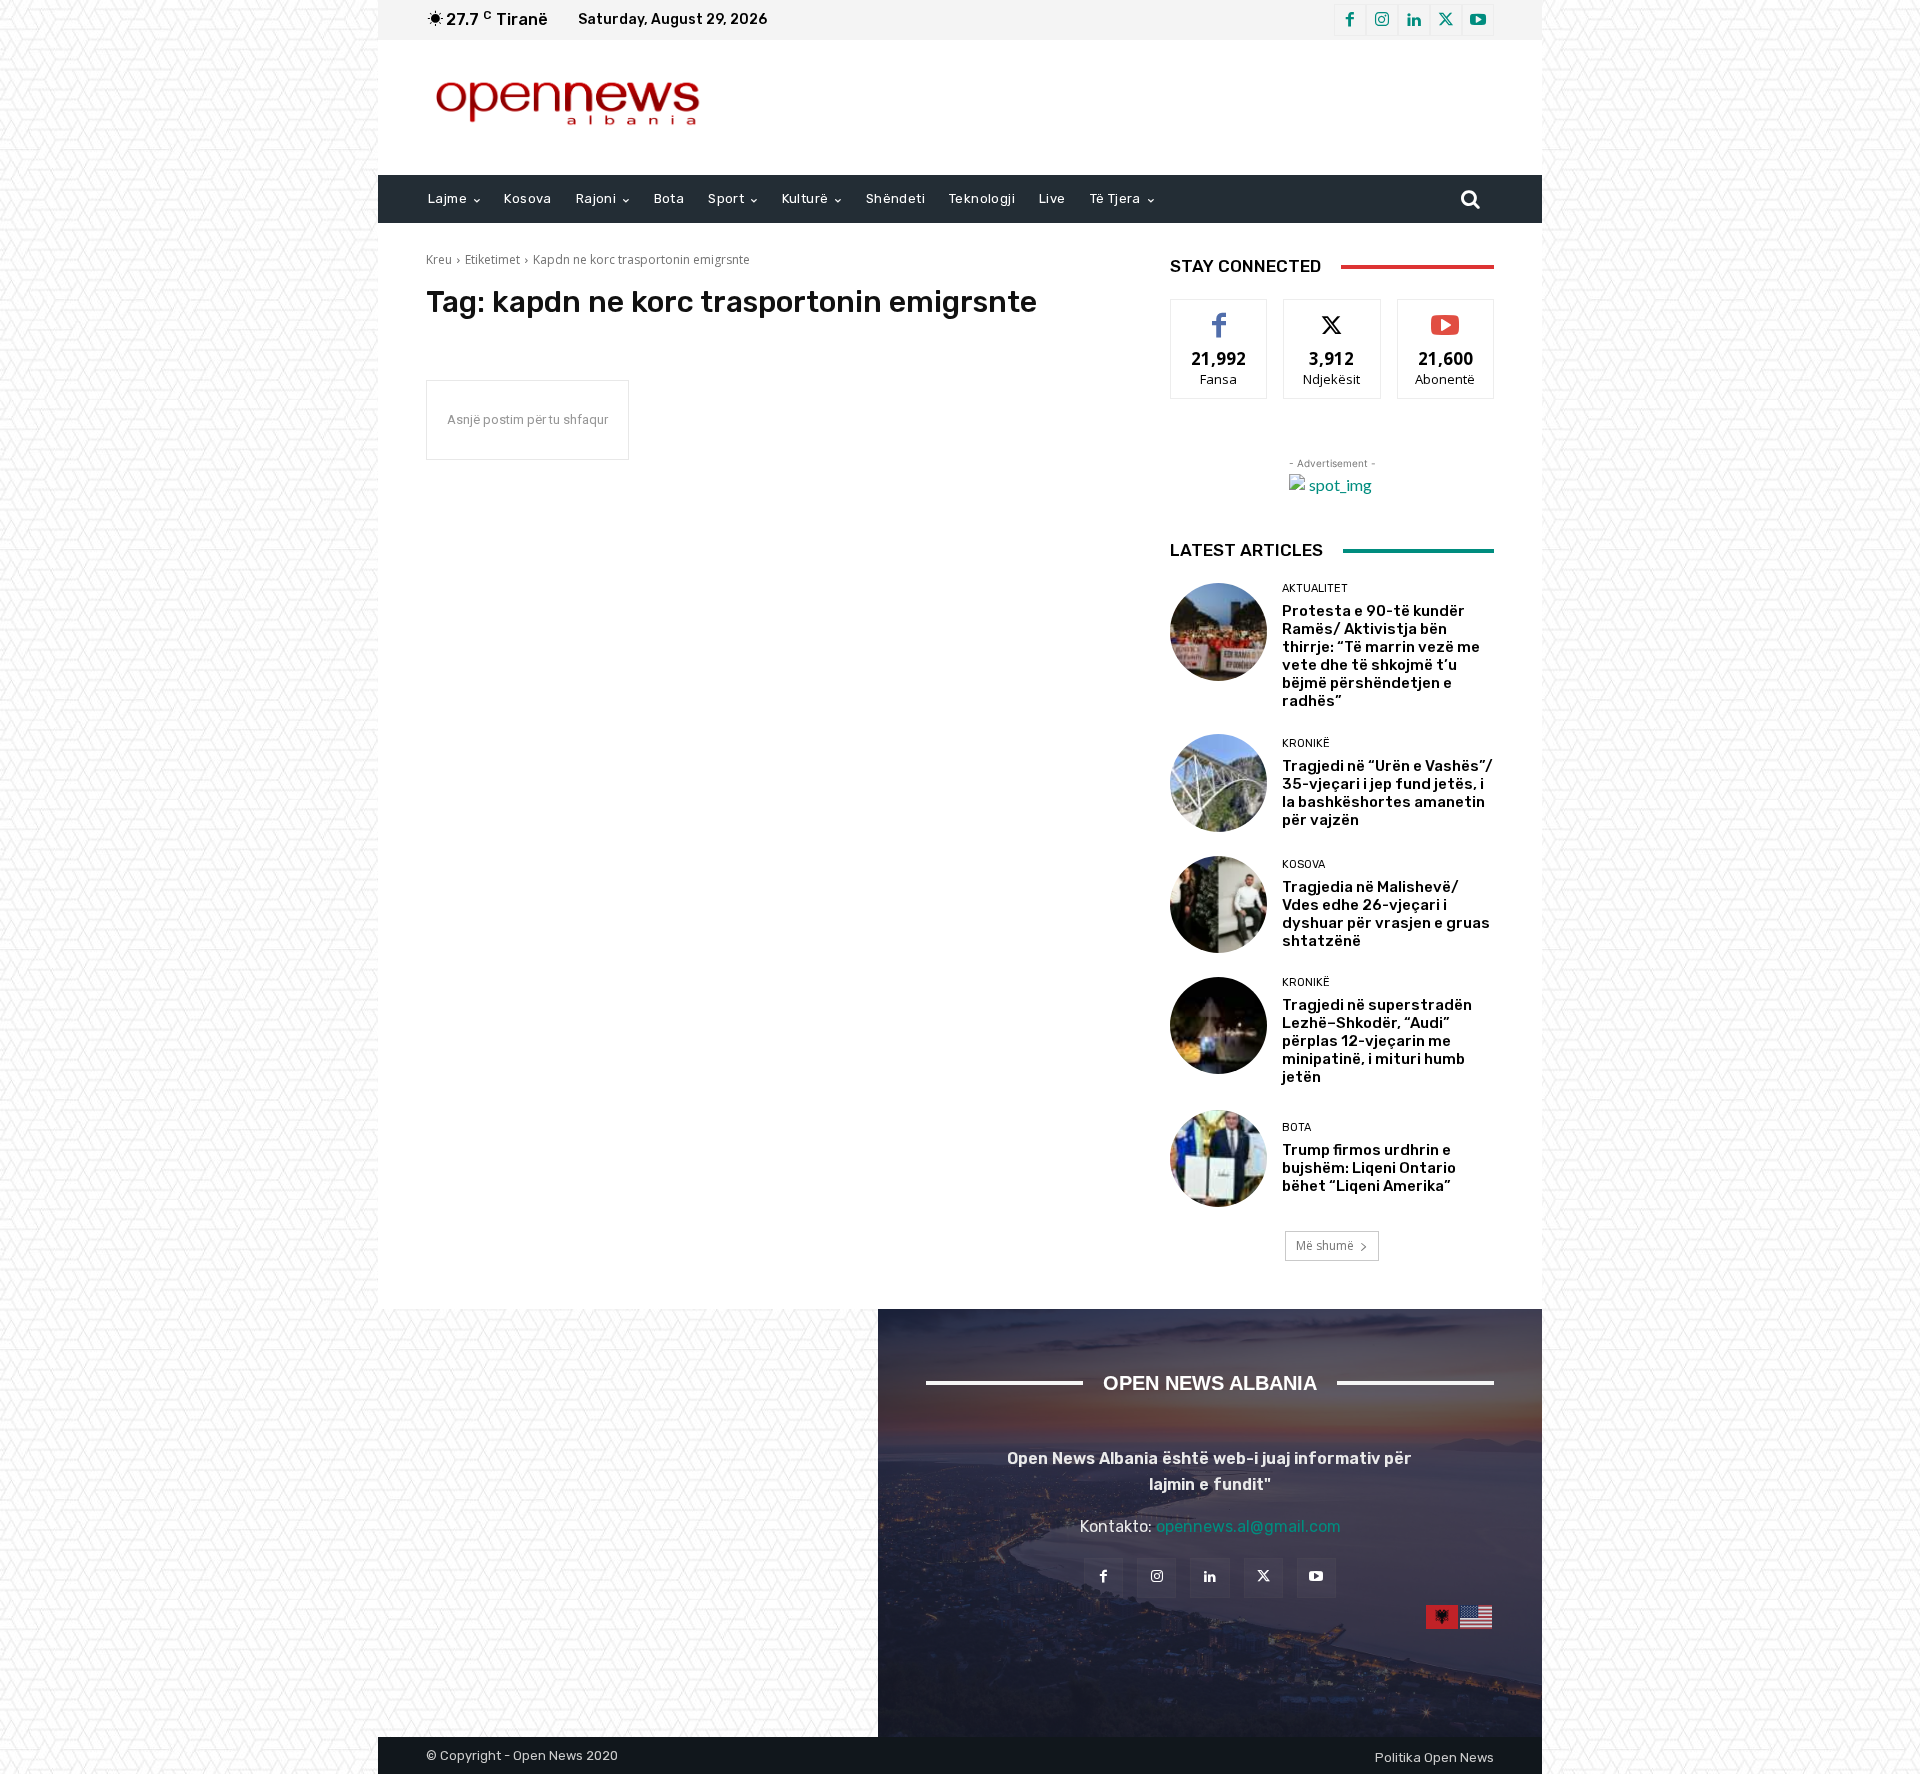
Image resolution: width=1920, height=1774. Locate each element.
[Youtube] (1478, 20)
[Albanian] (1443, 1616)
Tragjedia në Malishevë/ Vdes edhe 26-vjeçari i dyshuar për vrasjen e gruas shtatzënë (1386, 914)
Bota (1296, 1127)
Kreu (439, 259)
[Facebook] (1350, 20)
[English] (1477, 1616)
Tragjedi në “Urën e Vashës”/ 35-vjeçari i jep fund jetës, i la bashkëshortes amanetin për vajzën (1387, 793)
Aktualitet (1315, 588)
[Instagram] (1382, 20)
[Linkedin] (1414, 20)
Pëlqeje (1219, 314)
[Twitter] (1446, 20)
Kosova (1303, 864)
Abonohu (1446, 314)
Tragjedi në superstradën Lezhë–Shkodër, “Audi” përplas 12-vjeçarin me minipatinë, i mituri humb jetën (1377, 1041)
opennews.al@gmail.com (1248, 1526)
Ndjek (1332, 314)
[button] (1470, 199)
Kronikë (1306, 743)
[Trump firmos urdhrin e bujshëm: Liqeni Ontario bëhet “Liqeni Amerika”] (1218, 1158)
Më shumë (1325, 1245)
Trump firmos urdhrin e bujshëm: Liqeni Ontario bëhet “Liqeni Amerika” (1369, 1168)
